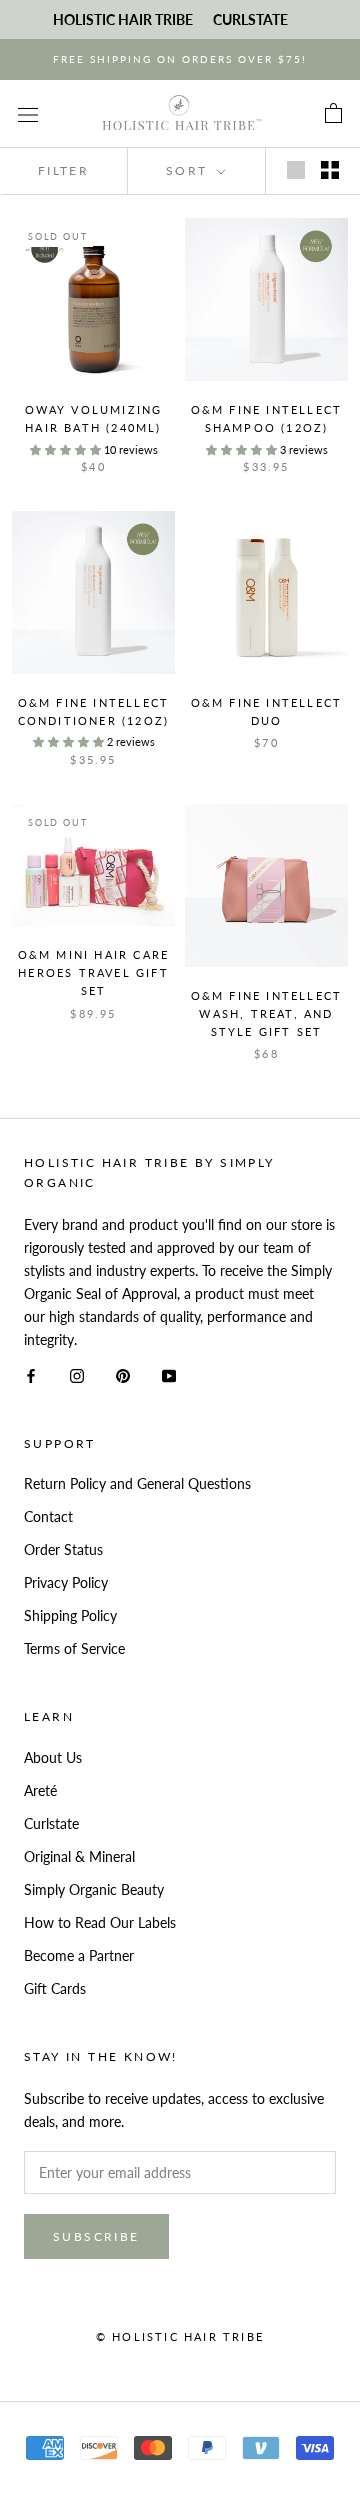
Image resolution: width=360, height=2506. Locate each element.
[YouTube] (169, 1374)
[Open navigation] (28, 113)
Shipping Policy (70, 1615)
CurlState (250, 19)
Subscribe (96, 2236)
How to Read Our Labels (100, 1922)
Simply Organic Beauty (94, 1889)
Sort (189, 170)
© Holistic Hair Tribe (180, 2336)
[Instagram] (77, 1374)
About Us (53, 1757)
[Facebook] (31, 1374)
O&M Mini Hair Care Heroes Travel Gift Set (94, 972)
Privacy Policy (66, 1582)
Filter (63, 170)
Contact (48, 1516)
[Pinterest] (123, 1374)
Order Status (63, 1549)
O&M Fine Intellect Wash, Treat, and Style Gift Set (267, 1013)
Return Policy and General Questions (137, 1483)
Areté (40, 1790)
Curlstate (51, 1823)
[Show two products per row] (330, 170)
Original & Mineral (79, 1856)
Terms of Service (74, 1648)
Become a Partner (79, 1955)
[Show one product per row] (296, 170)
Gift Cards (55, 1988)
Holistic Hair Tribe (123, 19)
